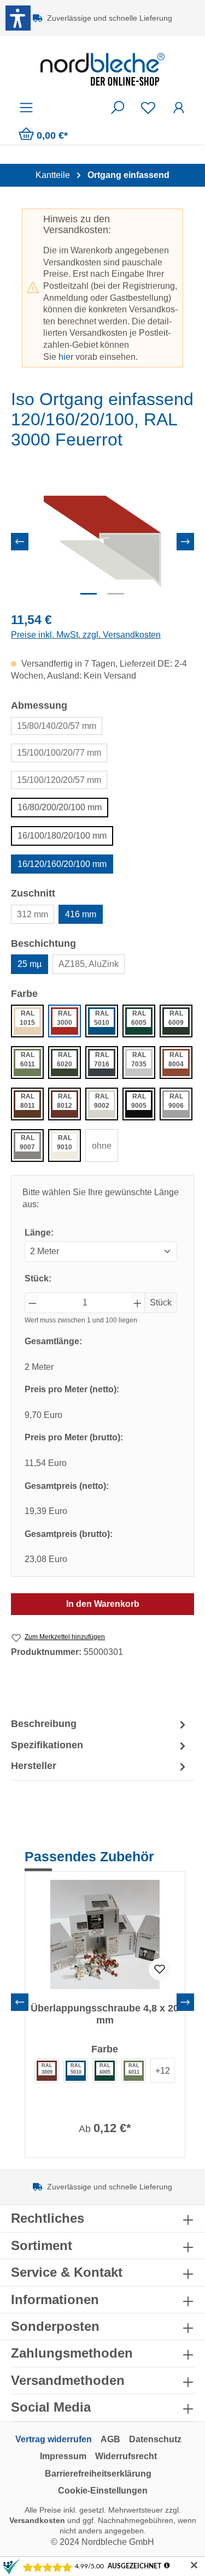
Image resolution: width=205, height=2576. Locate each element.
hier (66, 357)
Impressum (63, 2456)
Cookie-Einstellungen (103, 2491)
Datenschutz (155, 2439)
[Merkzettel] (148, 108)
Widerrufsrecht (126, 2456)
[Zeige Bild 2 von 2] (116, 594)
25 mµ (30, 964)
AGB (110, 2439)
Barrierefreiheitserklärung (98, 2474)
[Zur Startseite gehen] (102, 69)
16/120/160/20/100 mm (62, 864)
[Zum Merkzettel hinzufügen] (160, 1969)
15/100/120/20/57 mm (59, 780)
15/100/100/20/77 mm (59, 753)
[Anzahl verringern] (32, 1303)
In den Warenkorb (103, 1604)
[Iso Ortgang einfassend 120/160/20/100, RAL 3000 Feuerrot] (102, 541)
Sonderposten (55, 2326)
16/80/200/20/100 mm (60, 807)
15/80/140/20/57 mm (57, 726)
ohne (102, 1146)
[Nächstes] (185, 542)
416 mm (81, 914)
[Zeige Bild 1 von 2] (89, 594)
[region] (102, 541)
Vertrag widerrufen (54, 2439)
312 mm (33, 914)
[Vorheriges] (20, 542)
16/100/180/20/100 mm (62, 836)
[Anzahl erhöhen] (138, 1303)
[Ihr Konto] (179, 108)
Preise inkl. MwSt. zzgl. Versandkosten (86, 635)
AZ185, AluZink (89, 964)
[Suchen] (118, 108)
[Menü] (26, 108)
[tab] (100, 1724)
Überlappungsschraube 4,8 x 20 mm (105, 2014)
